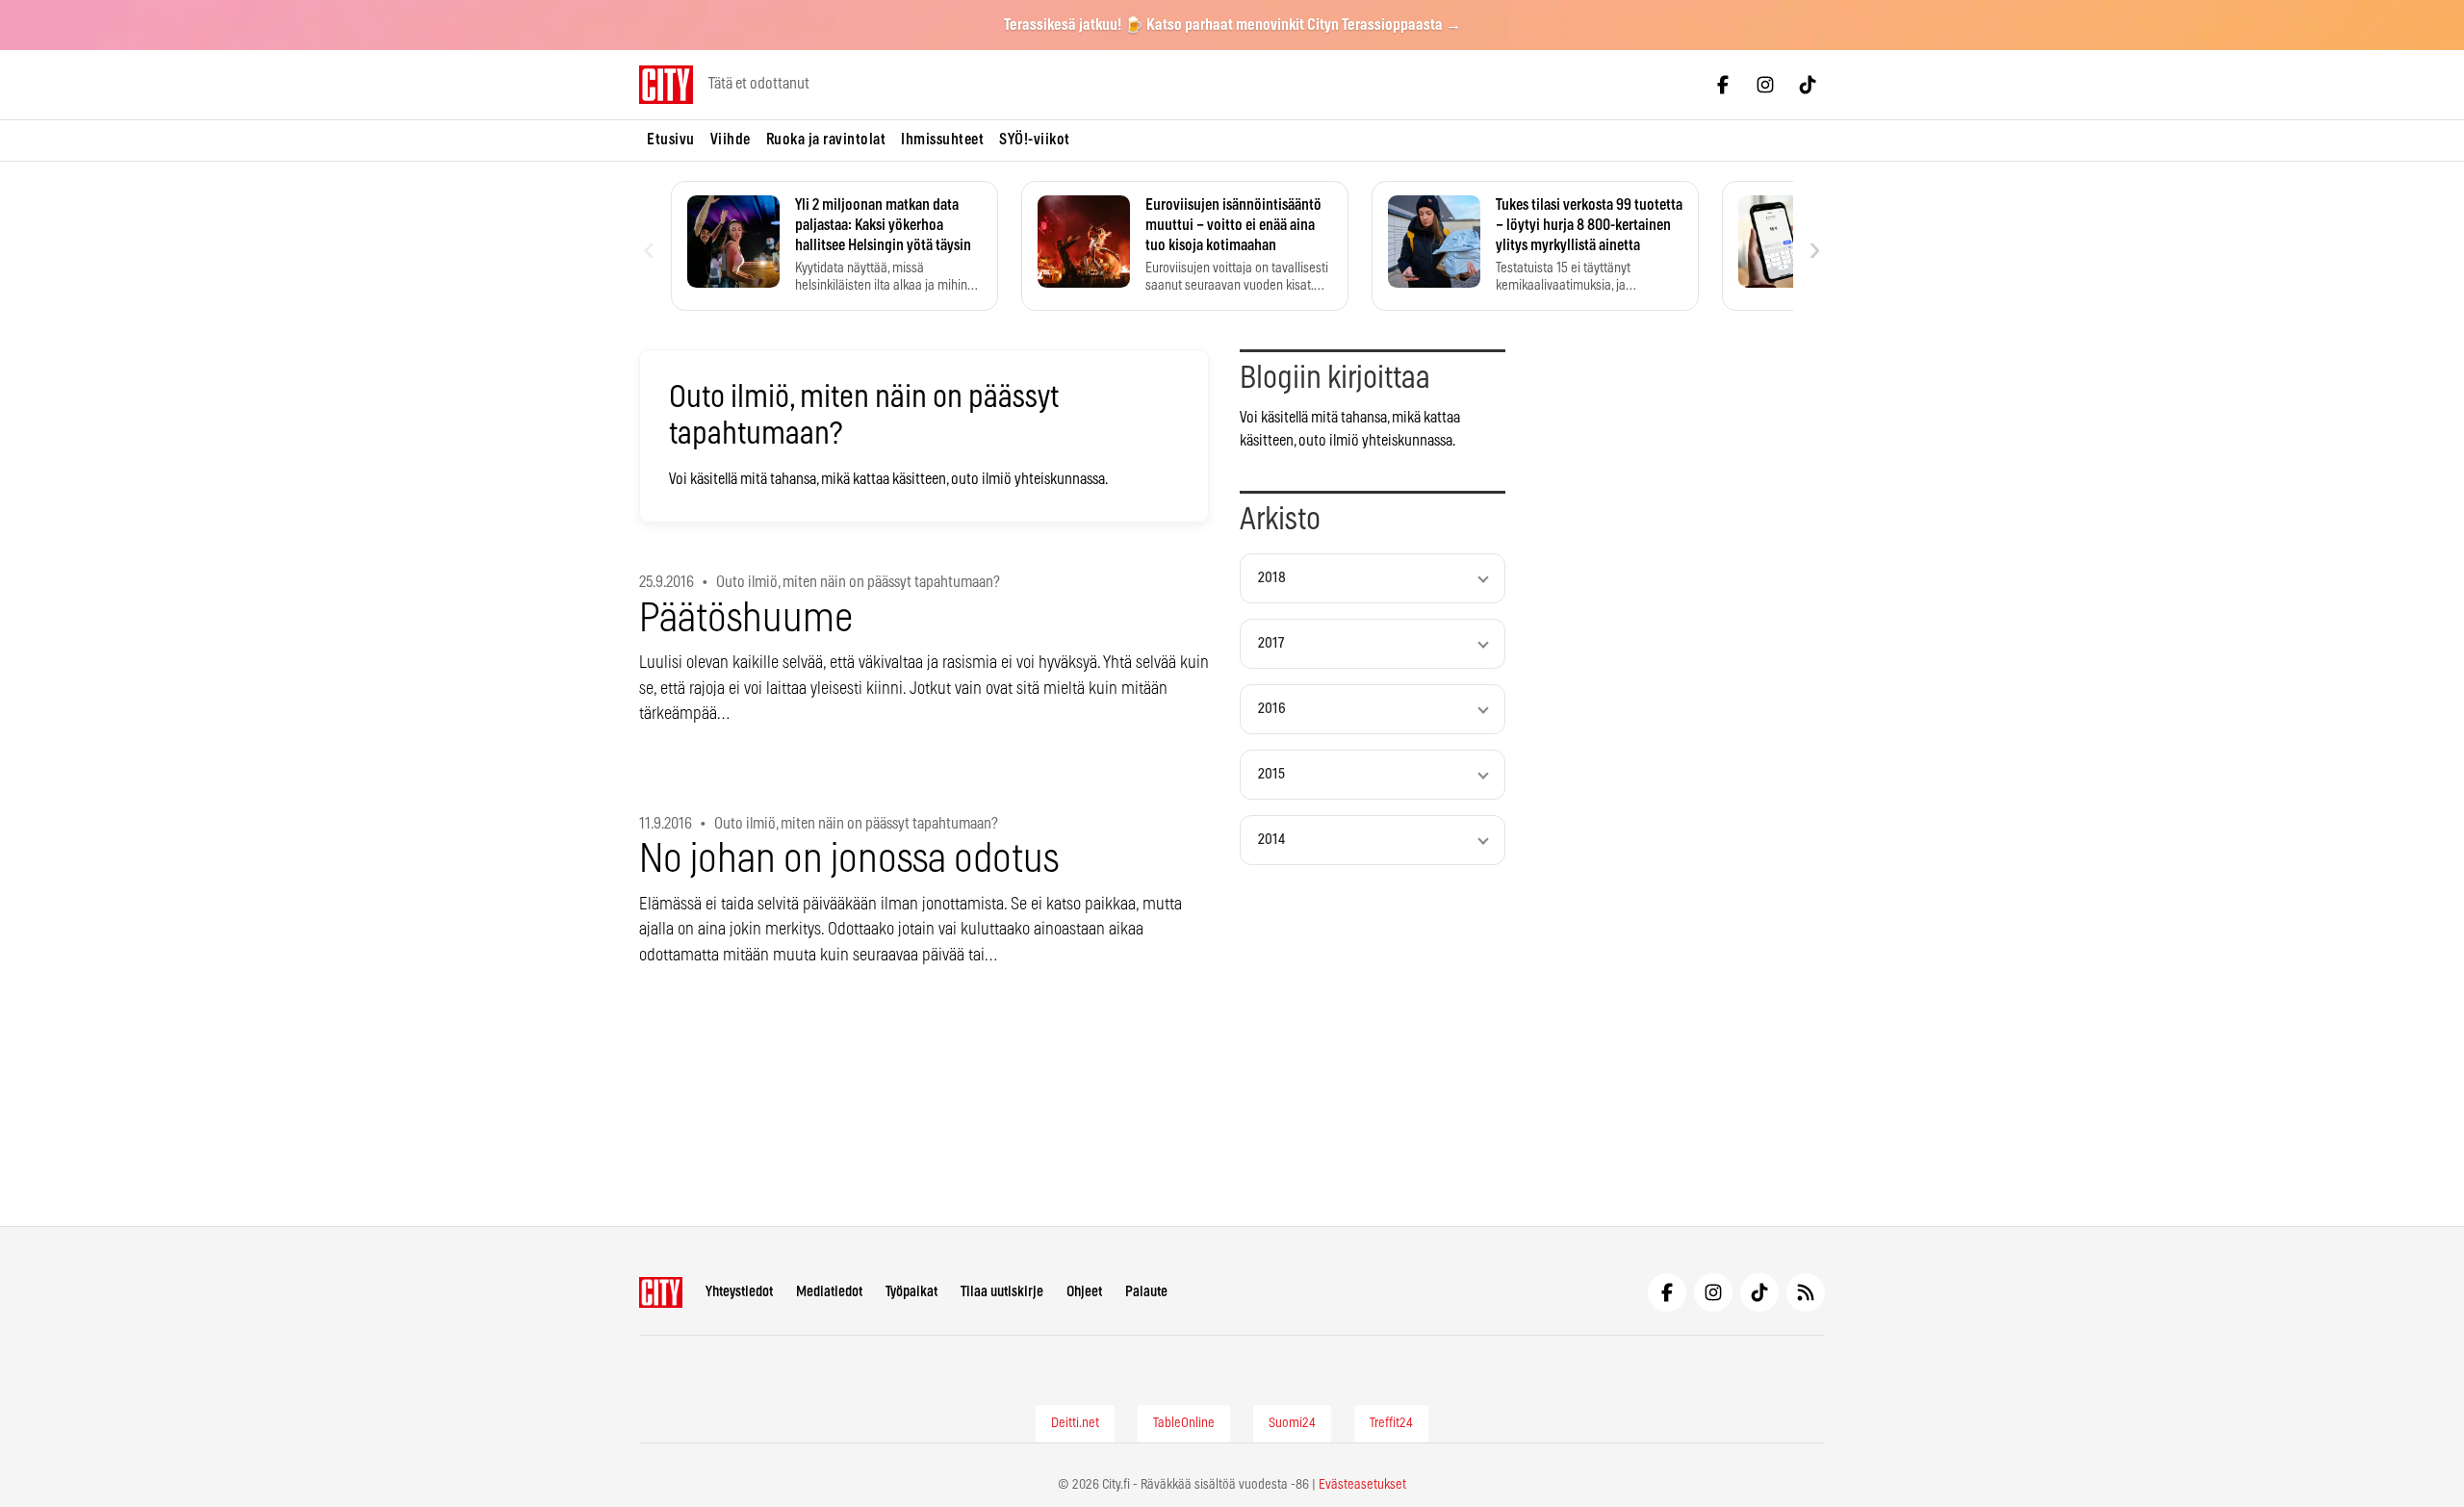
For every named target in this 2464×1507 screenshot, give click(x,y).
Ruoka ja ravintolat (826, 140)
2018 (1272, 578)
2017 (1271, 643)
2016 (1272, 709)
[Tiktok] (1808, 85)
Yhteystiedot (739, 1292)
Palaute (1146, 1292)
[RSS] (1806, 1292)
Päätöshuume (746, 619)
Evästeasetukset (1362, 1485)
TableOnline (1184, 1423)
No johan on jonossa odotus (849, 860)
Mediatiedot (829, 1292)
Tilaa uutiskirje (1002, 1292)
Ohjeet (1084, 1292)
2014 (1271, 840)
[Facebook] (1723, 85)
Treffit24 (1391, 1423)
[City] (661, 1292)
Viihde (731, 140)
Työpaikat (911, 1292)
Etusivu (671, 140)
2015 (1271, 774)
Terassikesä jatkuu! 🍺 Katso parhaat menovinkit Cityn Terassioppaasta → (1232, 25)
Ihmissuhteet (942, 140)
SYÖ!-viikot (1035, 140)
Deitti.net (1075, 1423)
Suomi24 (1292, 1423)
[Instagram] (1765, 85)
